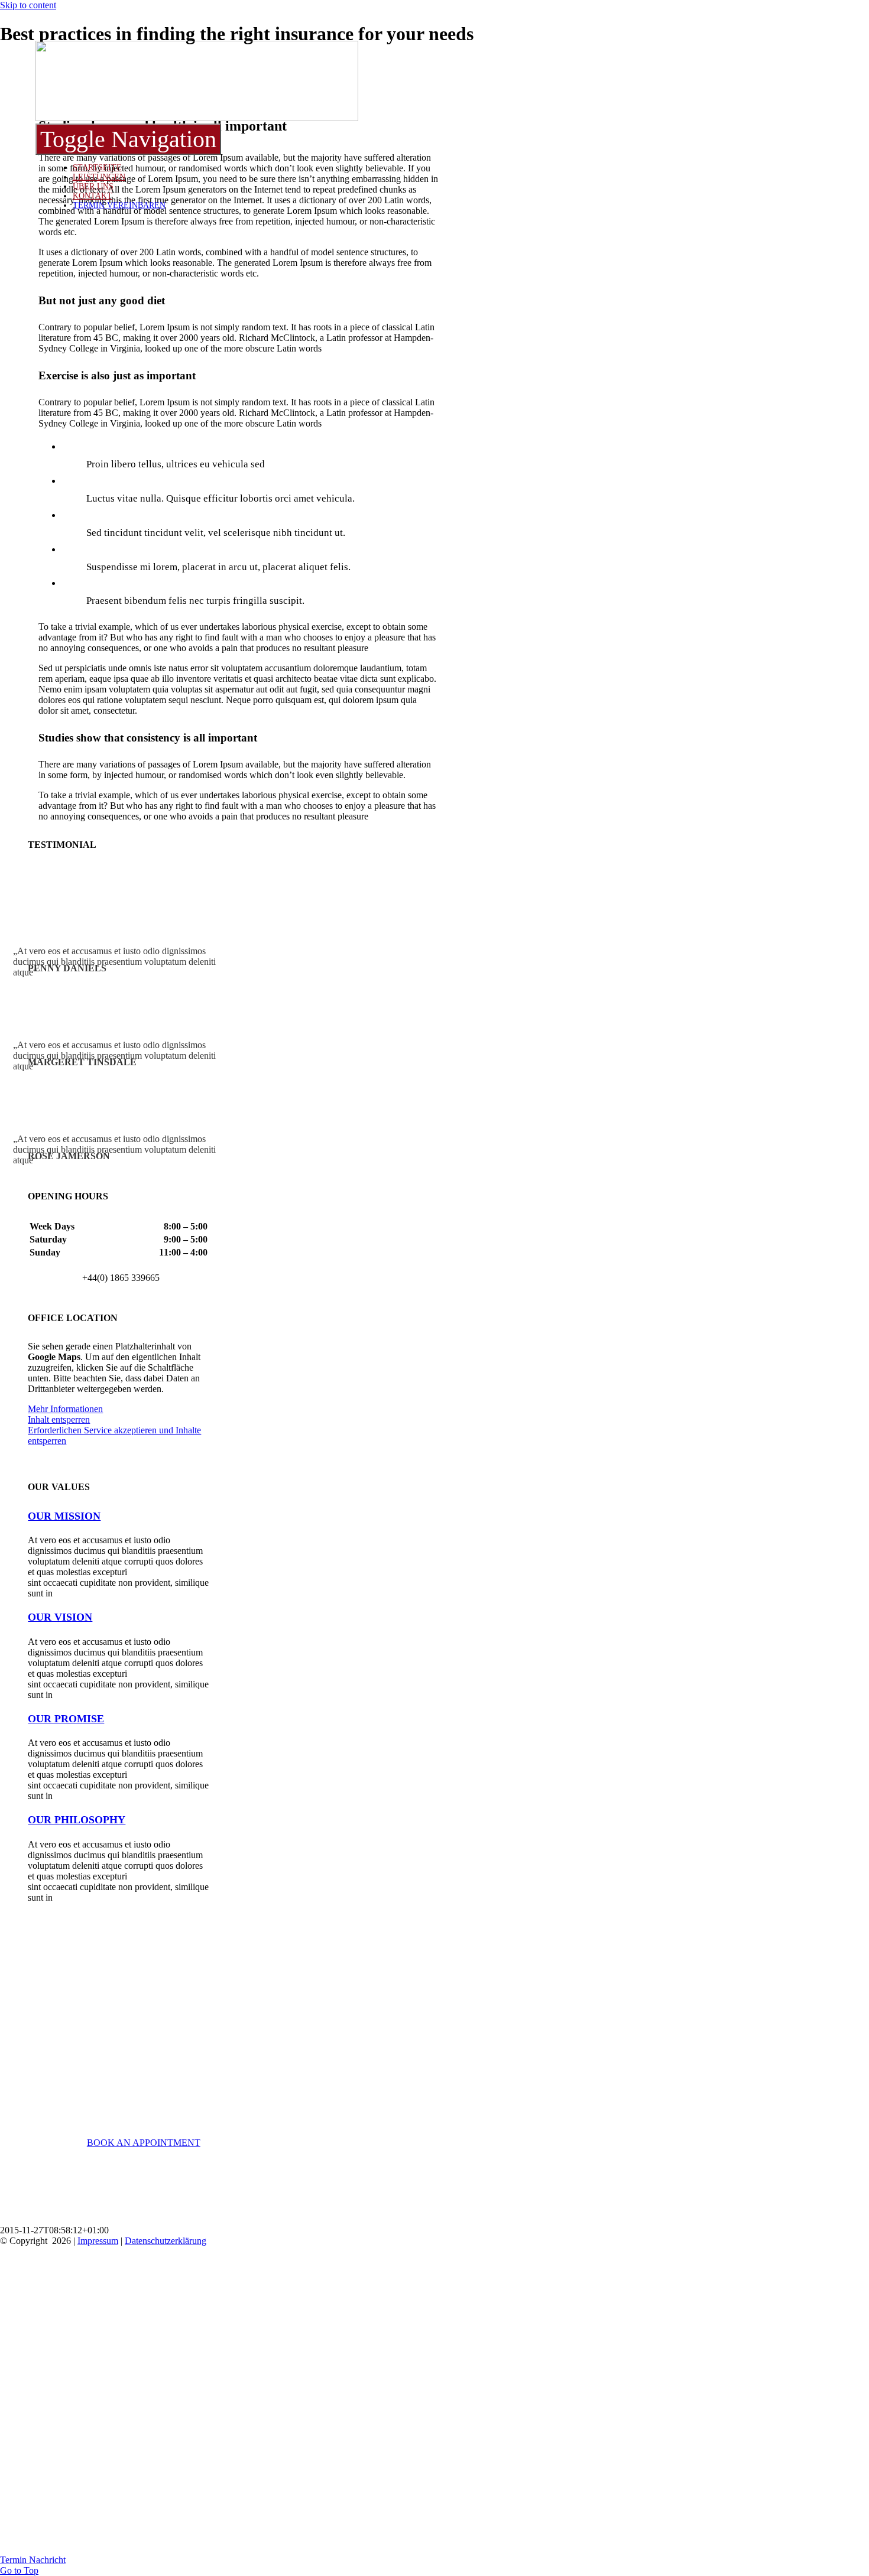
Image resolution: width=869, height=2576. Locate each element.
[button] (64, 1516)
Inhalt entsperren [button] (59, 1419)
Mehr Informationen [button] (65, 1409)
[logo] (197, 118)
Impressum (98, 2241)
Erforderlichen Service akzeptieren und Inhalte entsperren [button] (114, 1435)
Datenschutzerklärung (166, 2241)
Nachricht (47, 2560)
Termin (14, 2560)
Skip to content (28, 5)
